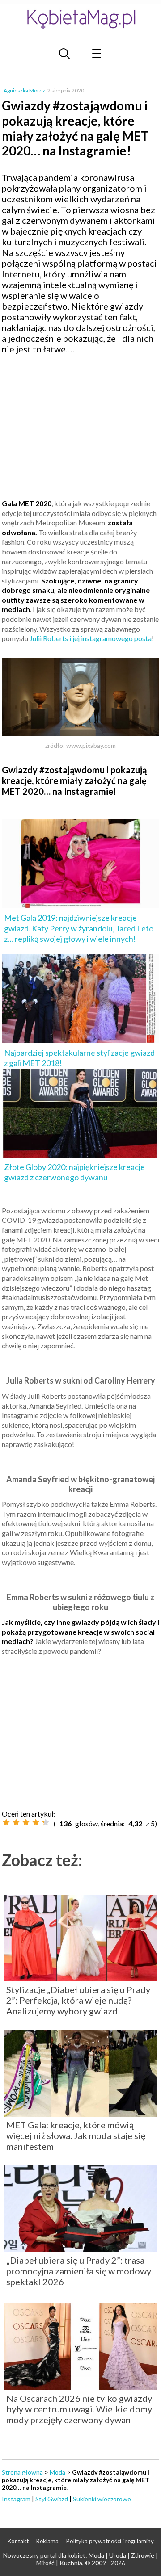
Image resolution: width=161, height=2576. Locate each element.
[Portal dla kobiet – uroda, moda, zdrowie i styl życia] (80, 19)
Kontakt (18, 2541)
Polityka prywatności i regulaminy (110, 2541)
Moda (57, 2472)
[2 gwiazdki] (16, 1822)
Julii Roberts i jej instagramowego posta (91, 638)
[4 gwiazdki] (36, 1822)
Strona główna (22, 2472)
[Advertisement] (80, 426)
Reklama (47, 2541)
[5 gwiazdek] (46, 1822)
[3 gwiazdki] (26, 1822)
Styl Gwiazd (52, 2499)
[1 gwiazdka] (6, 1822)
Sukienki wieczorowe (102, 2499)
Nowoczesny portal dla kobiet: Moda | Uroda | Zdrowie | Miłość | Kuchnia (80, 2559)
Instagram (16, 2499)
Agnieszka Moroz (24, 90)
